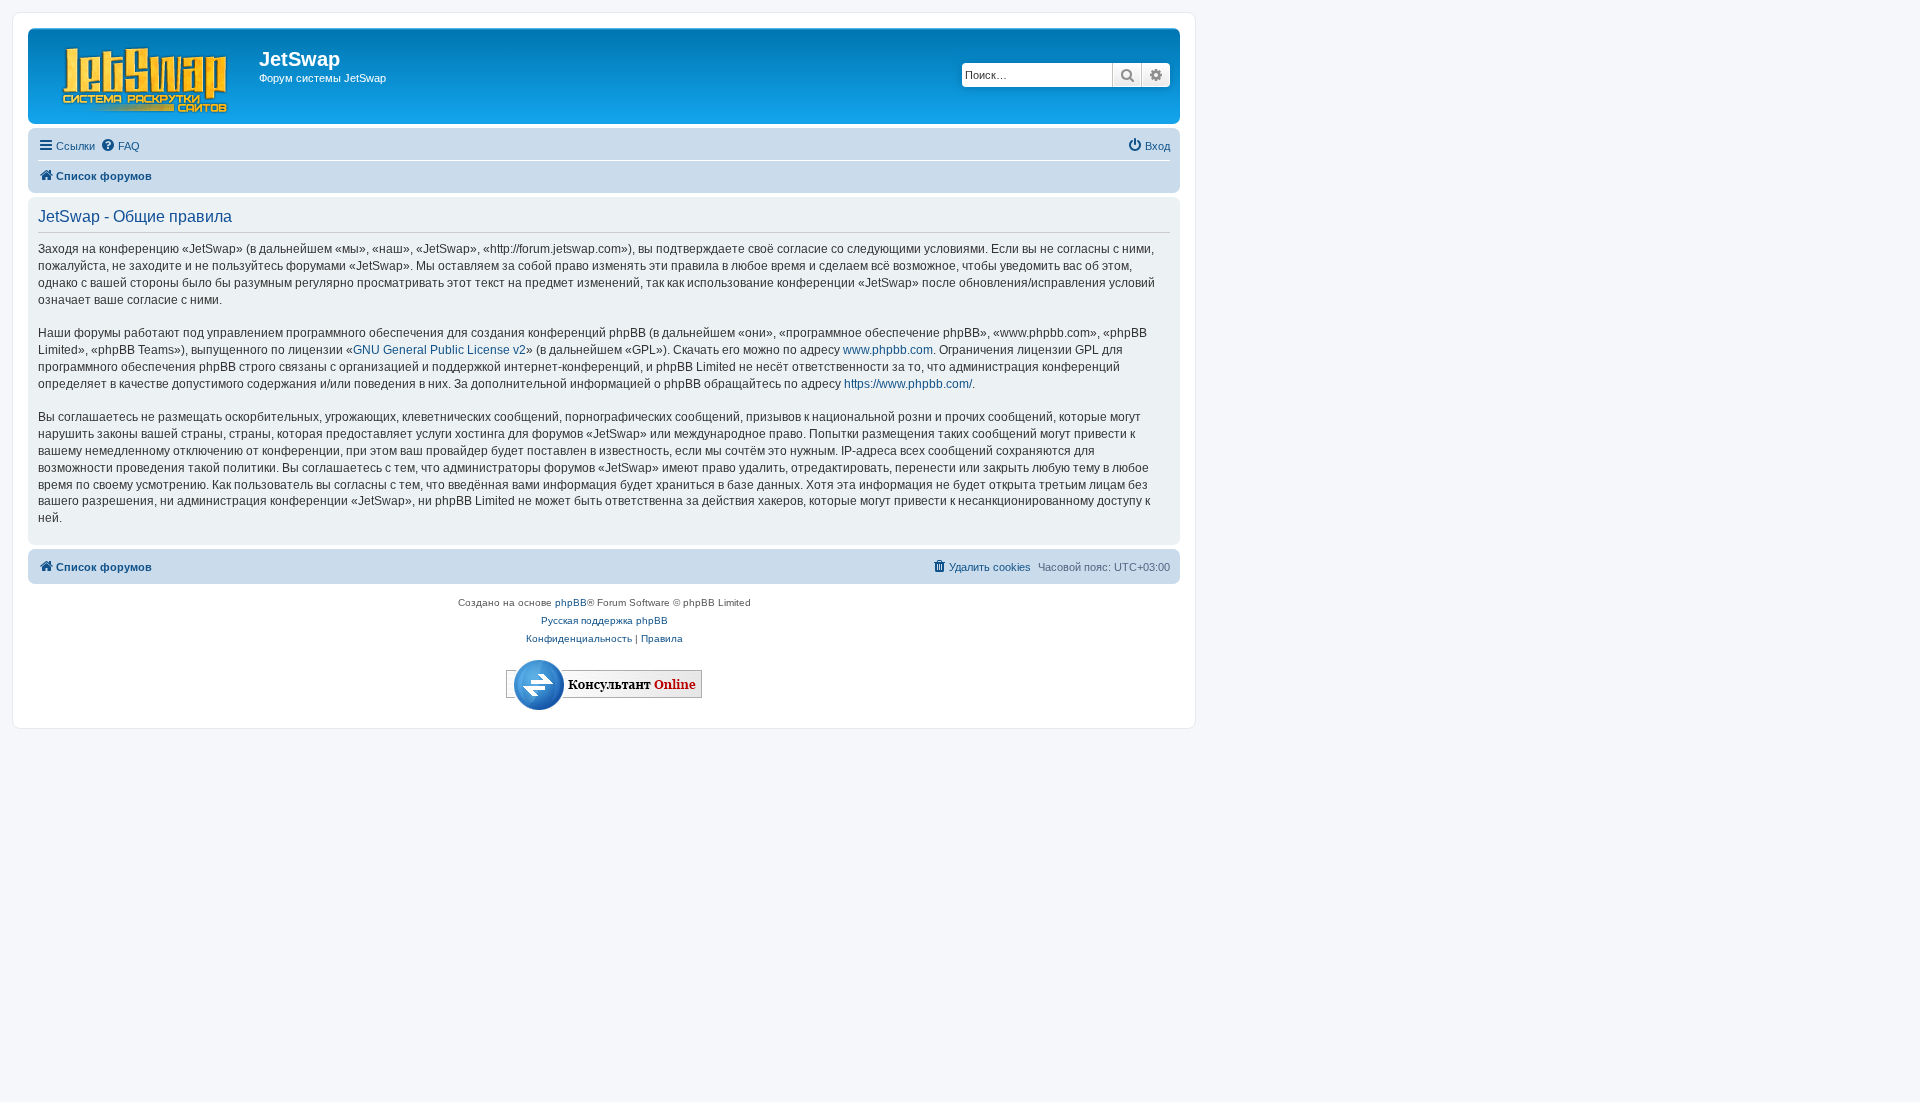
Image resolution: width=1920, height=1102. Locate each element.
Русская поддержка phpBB (604, 620)
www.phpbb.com (888, 350)
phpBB (571, 602)
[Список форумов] (146, 76)
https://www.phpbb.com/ (908, 384)
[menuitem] (120, 146)
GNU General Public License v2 (439, 350)
